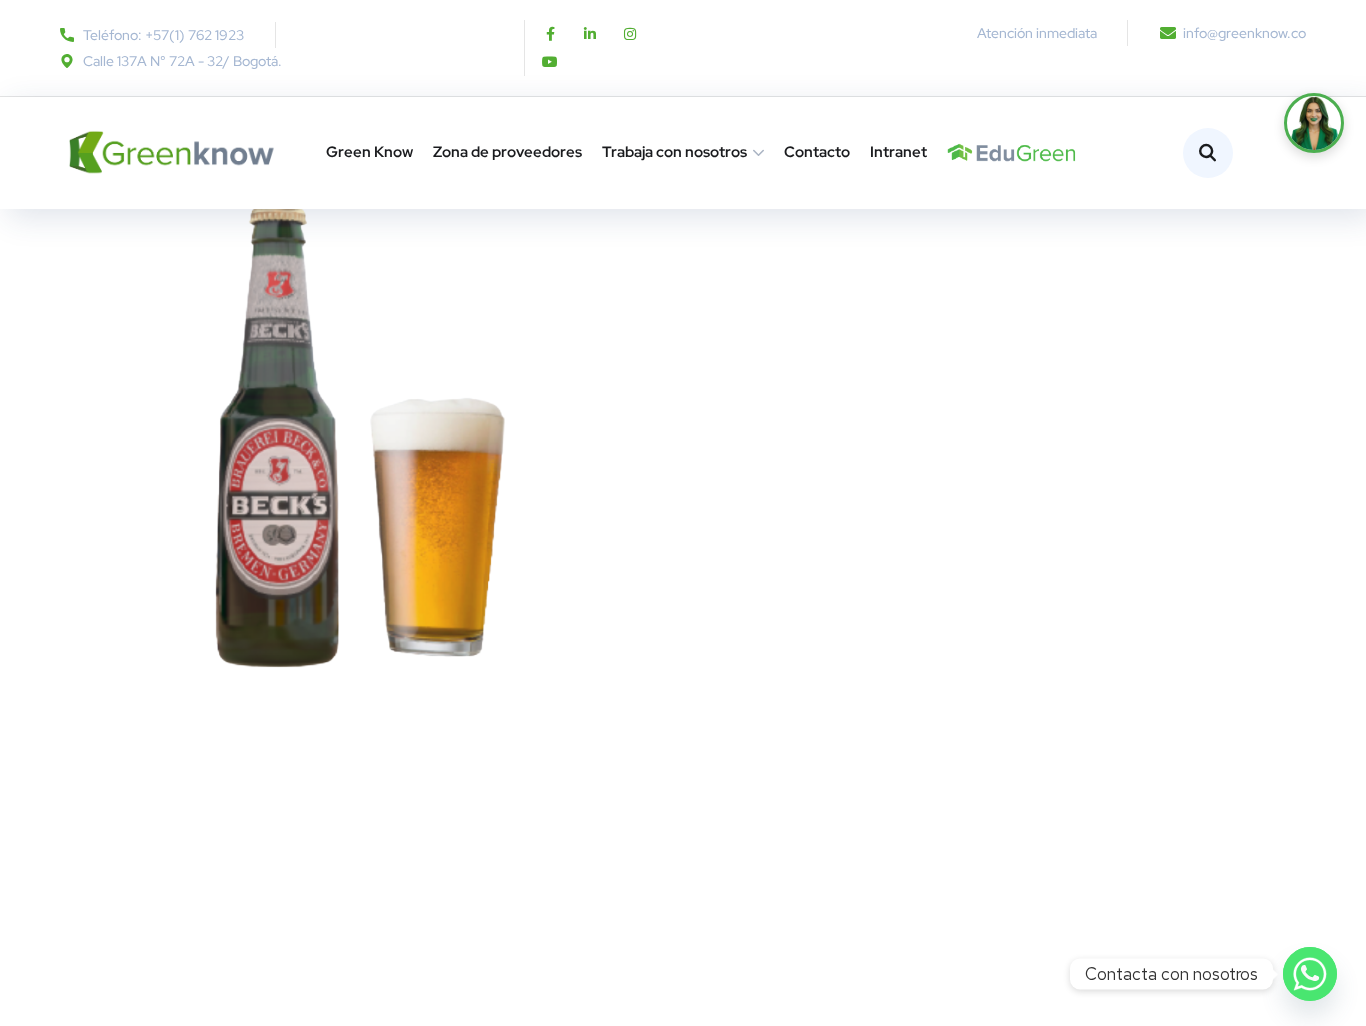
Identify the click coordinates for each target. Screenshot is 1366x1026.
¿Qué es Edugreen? (955, 152)
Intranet (898, 152)
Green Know (369, 152)
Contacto (817, 152)
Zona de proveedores (507, 152)
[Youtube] (550, 62)
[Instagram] (630, 34)
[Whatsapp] (1310, 974)
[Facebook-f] (550, 34)
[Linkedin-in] (590, 34)
